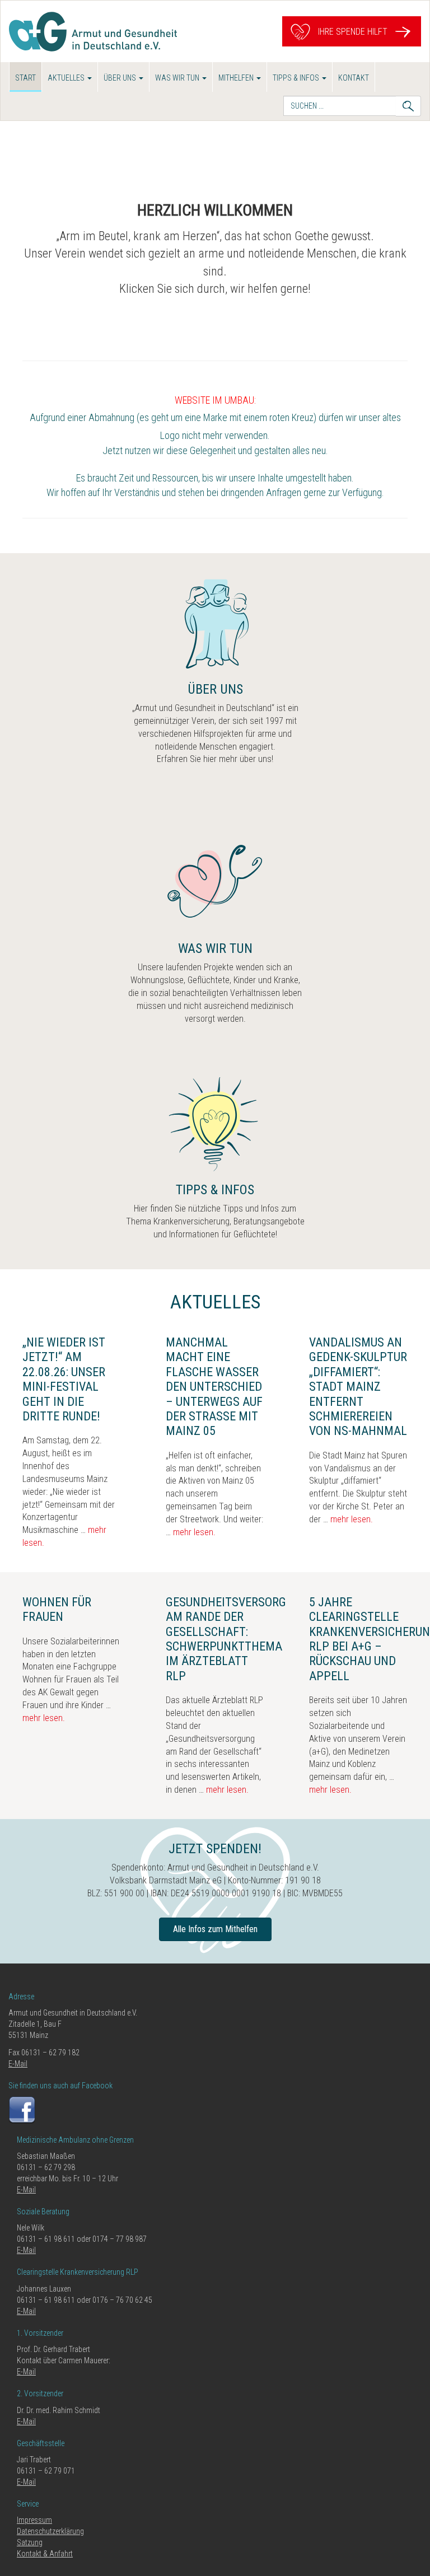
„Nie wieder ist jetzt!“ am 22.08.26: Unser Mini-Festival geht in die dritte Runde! (64, 1379)
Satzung (30, 2542)
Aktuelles (67, 78)
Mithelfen (237, 78)
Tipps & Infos (297, 78)
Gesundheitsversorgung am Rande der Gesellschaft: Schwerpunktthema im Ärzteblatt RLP (237, 1639)
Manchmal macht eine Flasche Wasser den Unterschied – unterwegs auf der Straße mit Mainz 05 (214, 1387)
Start (25, 78)
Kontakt (354, 78)
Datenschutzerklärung (50, 2531)
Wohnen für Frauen (57, 1609)
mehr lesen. (194, 1532)
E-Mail (18, 2064)
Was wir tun (178, 78)
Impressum (34, 2520)
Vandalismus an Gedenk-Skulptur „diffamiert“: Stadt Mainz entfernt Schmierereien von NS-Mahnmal (358, 1387)
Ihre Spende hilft (352, 31)
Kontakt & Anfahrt (45, 2554)
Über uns (121, 78)
